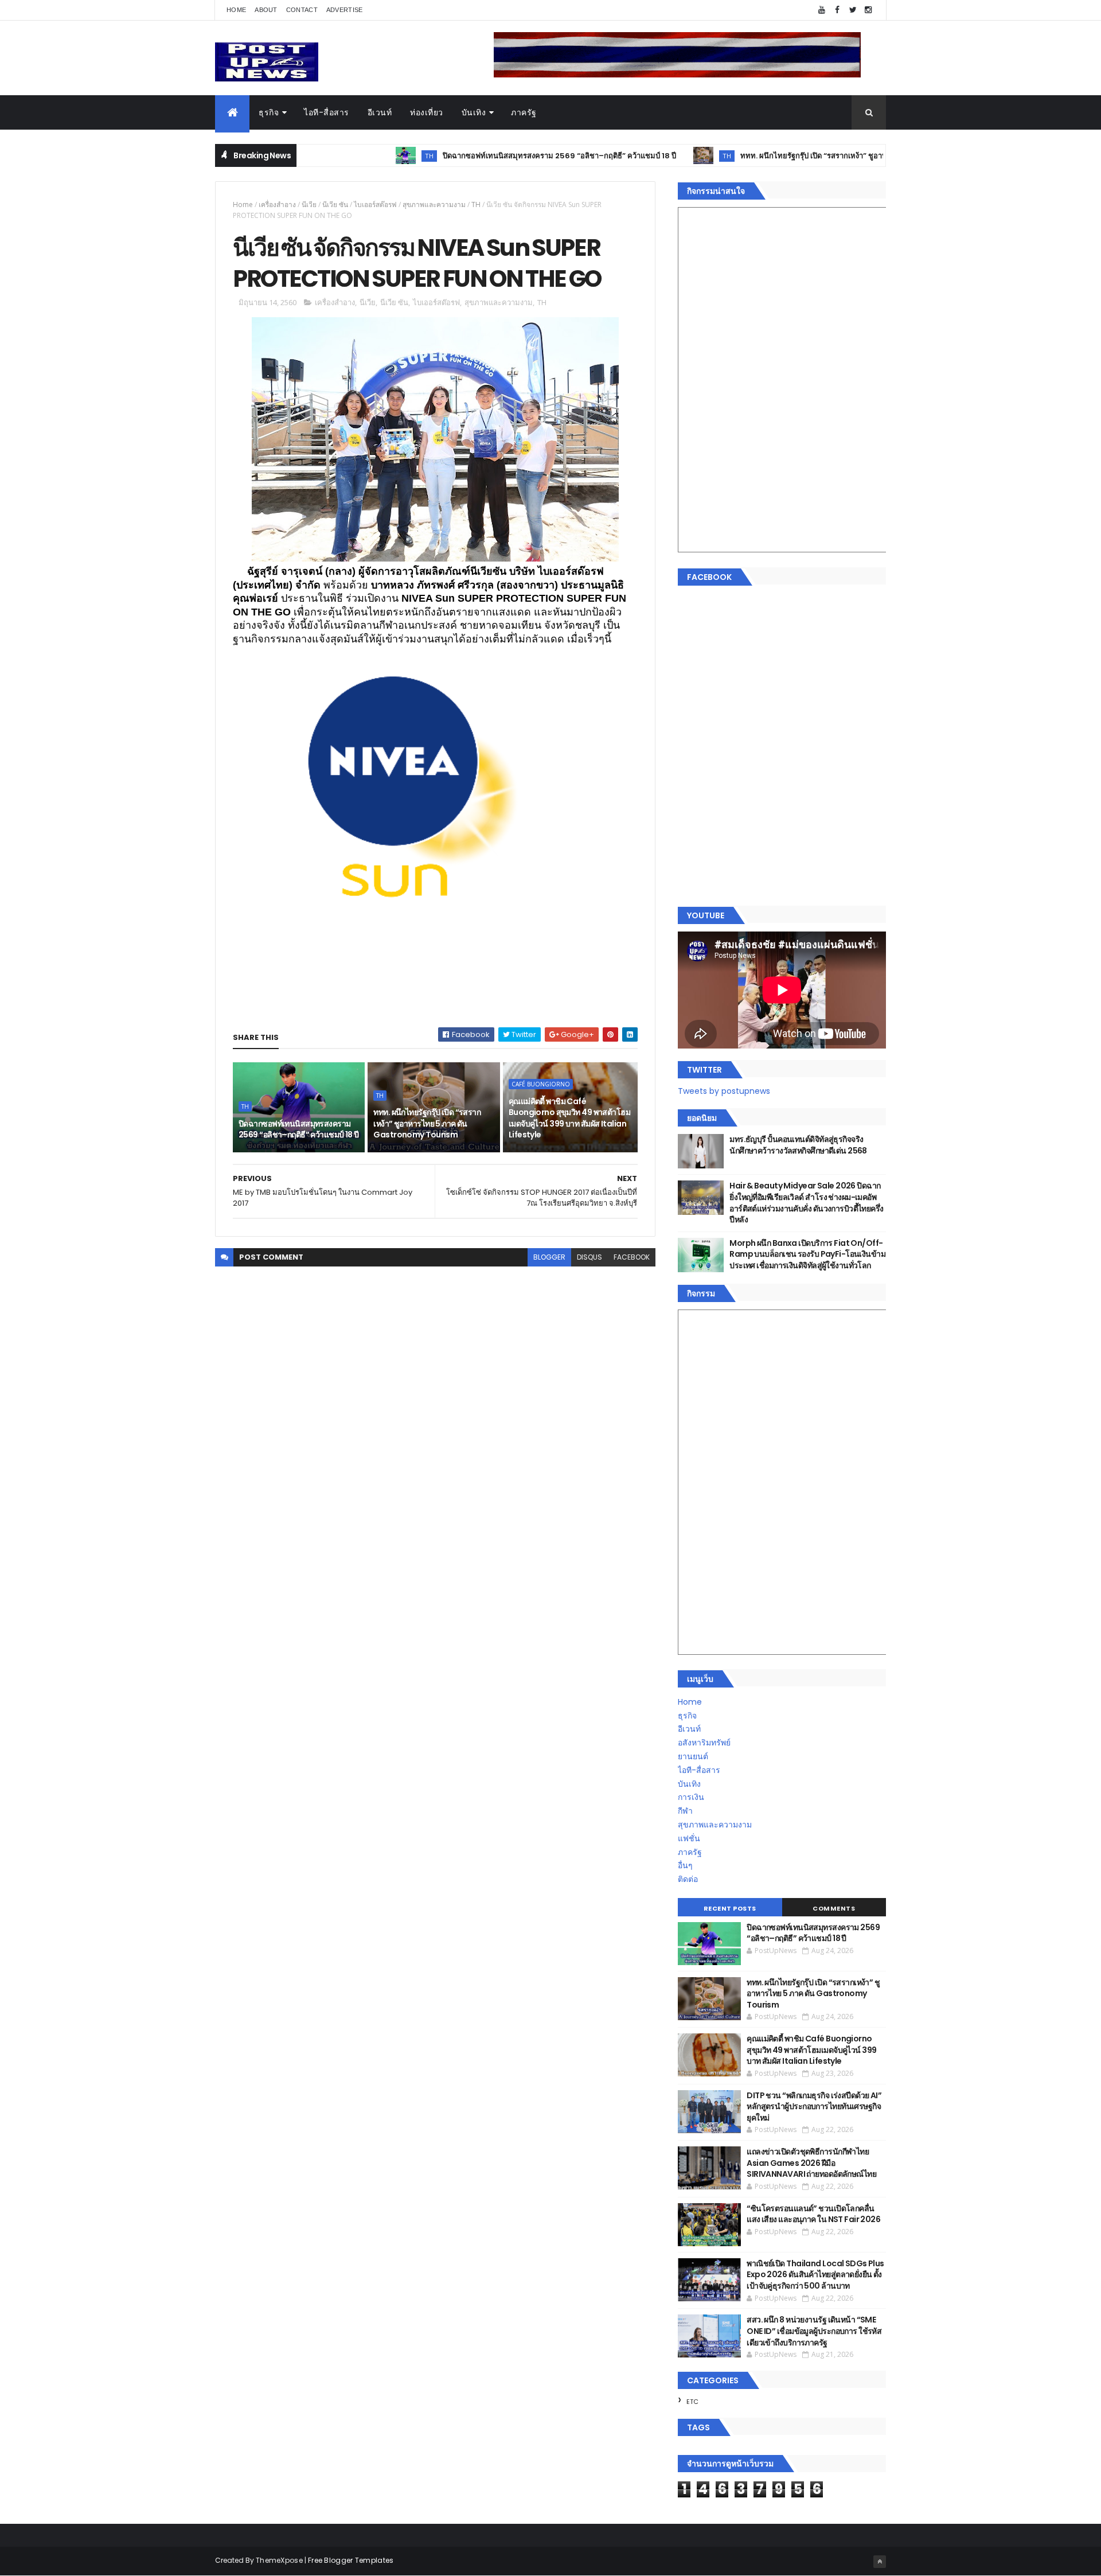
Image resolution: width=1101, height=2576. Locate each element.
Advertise (345, 10)
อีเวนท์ (380, 112)
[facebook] (837, 10)
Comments (834, 1908)
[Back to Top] (880, 2562)
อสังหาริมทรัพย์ (704, 1743)
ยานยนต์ (693, 1756)
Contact (302, 10)
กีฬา (685, 1811)
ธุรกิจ (269, 112)
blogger (549, 1257)
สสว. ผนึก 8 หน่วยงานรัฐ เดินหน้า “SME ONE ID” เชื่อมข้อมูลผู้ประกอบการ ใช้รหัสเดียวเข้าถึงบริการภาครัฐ (814, 2331)
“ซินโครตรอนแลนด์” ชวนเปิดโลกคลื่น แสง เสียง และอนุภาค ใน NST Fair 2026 (813, 2214)
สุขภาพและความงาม (434, 204)
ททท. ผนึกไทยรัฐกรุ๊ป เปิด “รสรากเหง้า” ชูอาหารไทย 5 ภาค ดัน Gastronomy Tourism (814, 156)
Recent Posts (730, 1908)
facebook (632, 1257)
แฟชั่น (689, 1838)
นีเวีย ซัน (335, 204)
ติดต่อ (688, 1879)
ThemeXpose (279, 2560)
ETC (692, 2402)
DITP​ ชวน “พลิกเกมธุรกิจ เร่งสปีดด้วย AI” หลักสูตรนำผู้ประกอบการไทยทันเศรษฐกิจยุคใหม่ (814, 2107)
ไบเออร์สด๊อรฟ (375, 204)
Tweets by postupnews (724, 1091)
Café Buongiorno (541, 1084)
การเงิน (691, 1797)
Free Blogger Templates (351, 2560)
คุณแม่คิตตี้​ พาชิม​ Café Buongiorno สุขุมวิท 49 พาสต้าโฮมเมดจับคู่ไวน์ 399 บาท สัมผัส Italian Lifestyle (569, 1118)
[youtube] (822, 10)
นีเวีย (309, 204)
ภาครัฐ (524, 112)
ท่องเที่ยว (427, 112)
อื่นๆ (685, 1865)
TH (358, 156)
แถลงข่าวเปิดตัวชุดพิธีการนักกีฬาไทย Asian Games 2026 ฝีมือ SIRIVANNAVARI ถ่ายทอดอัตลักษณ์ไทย (811, 2163)
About (266, 10)
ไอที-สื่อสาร (327, 112)
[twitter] (853, 10)
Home (236, 10)
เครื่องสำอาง (277, 204)
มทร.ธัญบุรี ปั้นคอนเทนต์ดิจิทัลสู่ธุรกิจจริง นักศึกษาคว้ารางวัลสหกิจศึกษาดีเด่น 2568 (798, 1145)
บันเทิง (474, 112)
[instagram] (868, 10)
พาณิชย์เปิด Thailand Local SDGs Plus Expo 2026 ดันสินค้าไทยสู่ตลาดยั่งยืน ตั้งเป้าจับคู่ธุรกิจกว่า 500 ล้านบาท (815, 2275)
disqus (589, 1257)
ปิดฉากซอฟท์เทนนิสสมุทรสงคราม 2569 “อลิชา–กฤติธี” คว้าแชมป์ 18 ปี (488, 156)
